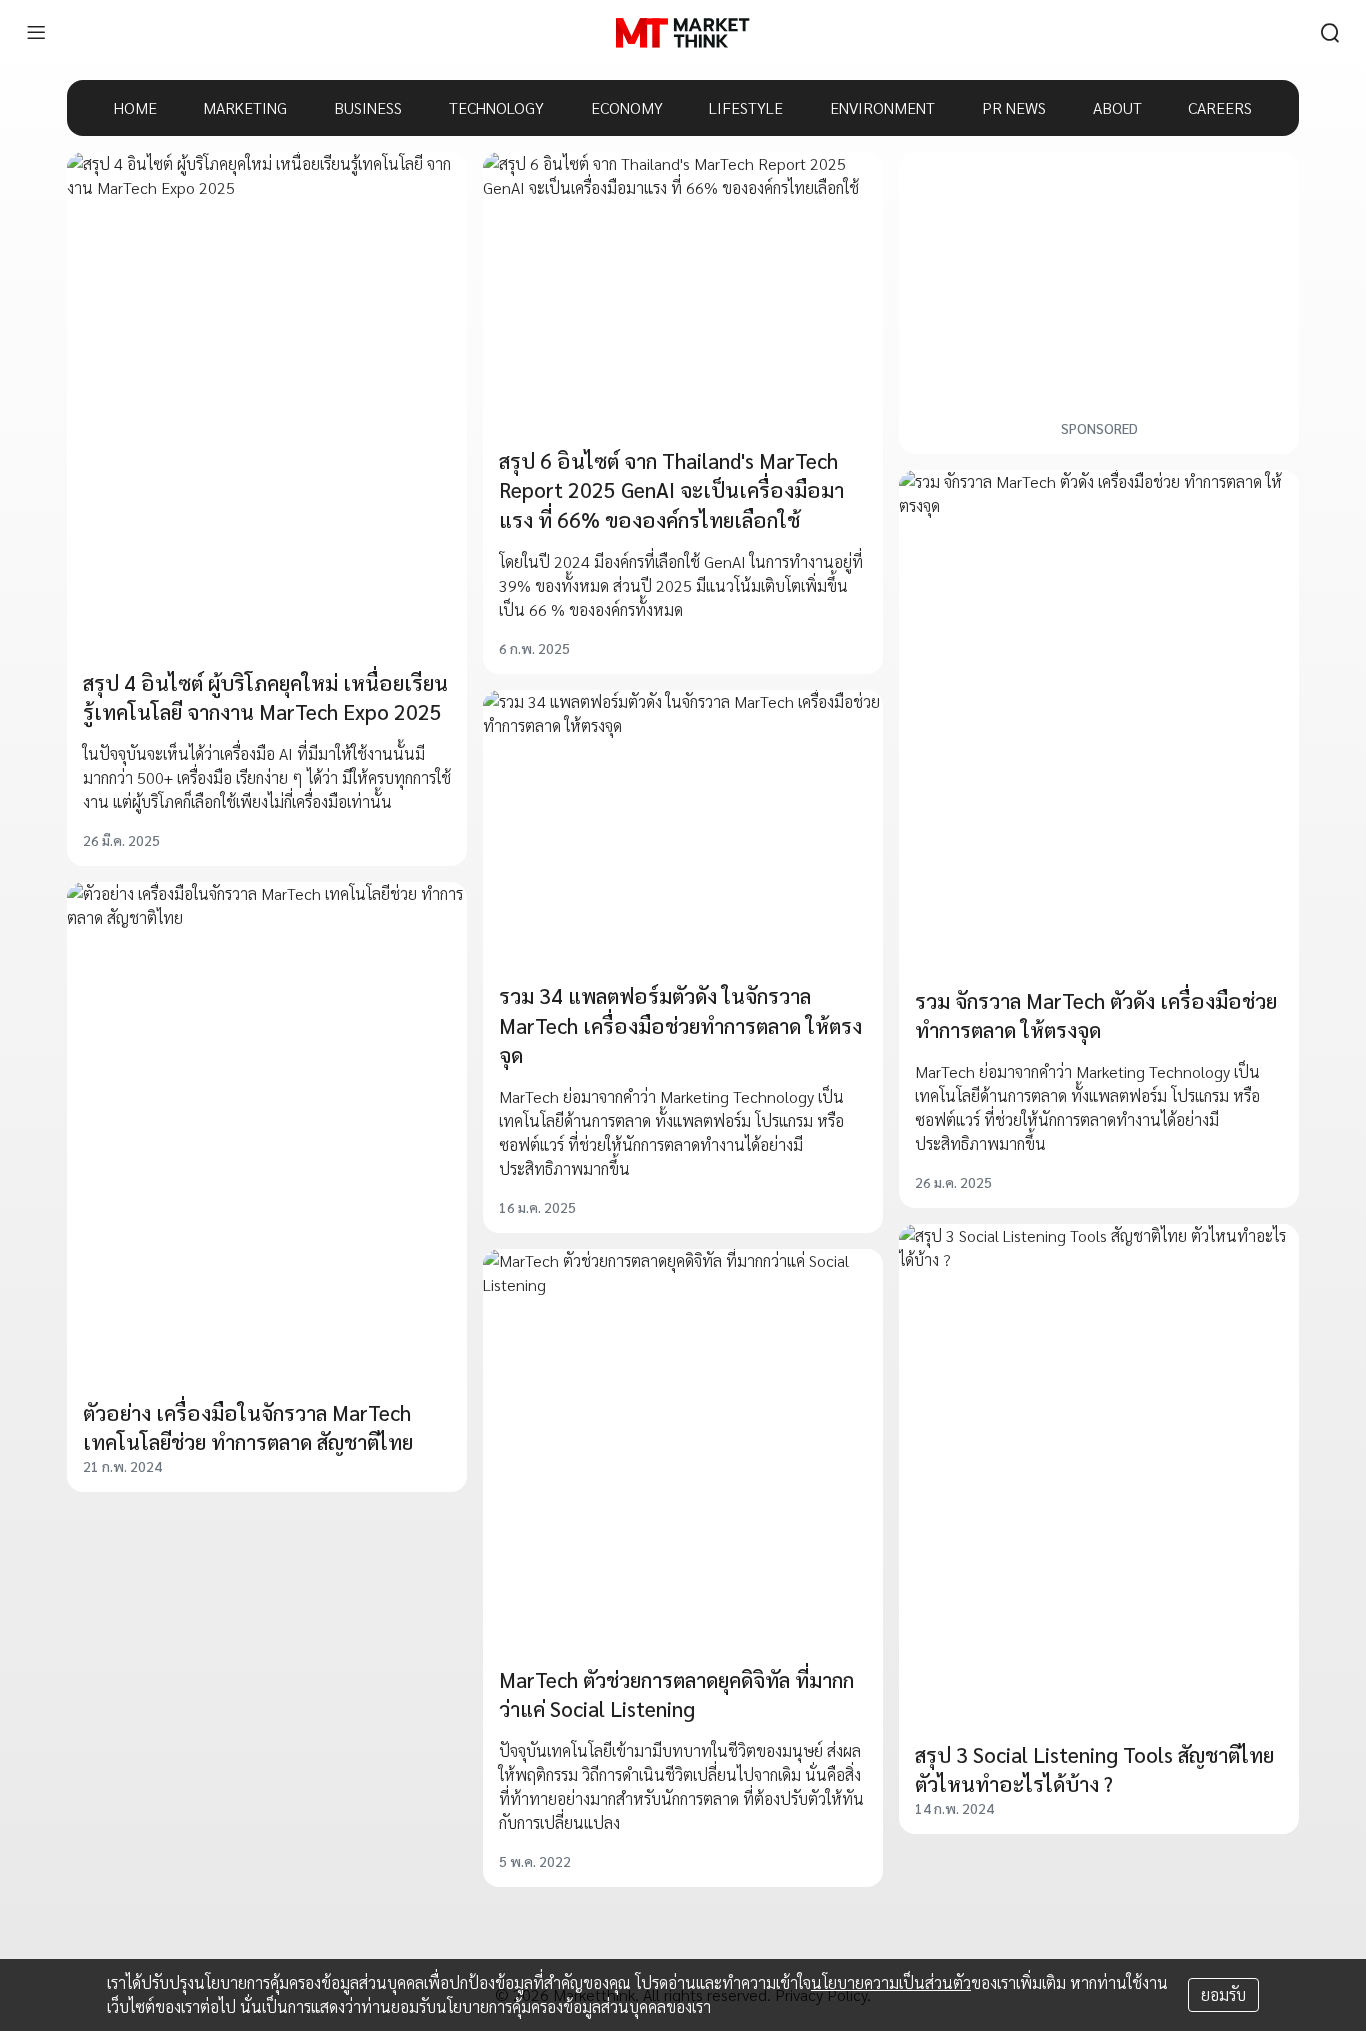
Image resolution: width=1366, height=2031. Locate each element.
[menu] (36, 33)
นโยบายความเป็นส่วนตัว (891, 1982)
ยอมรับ (1223, 1994)
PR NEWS (1014, 107)
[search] (1330, 33)
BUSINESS (368, 107)
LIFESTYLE (746, 107)
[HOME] (682, 33)
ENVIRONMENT (882, 107)
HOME (135, 107)
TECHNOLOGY (496, 107)
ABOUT (1117, 107)
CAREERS (1220, 107)
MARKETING (245, 107)
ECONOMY (627, 107)
